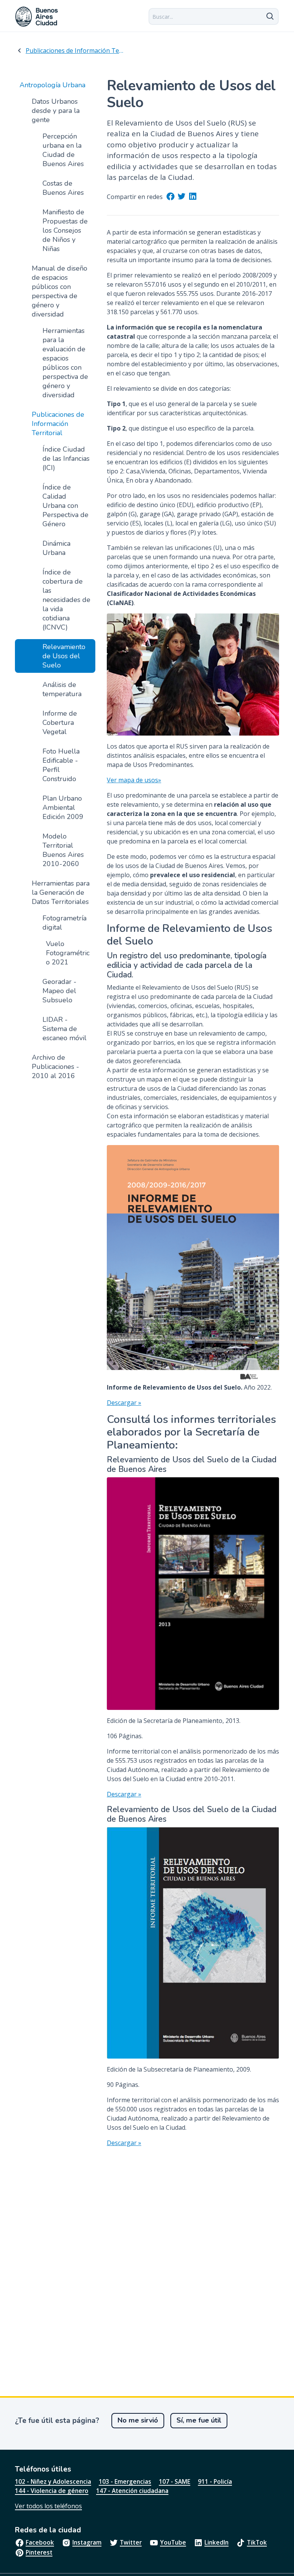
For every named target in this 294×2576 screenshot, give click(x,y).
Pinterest (39, 2552)
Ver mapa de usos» (134, 780)
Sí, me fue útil (199, 2420)
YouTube (173, 2542)
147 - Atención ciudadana (132, 2491)
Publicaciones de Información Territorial (75, 51)
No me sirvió (138, 2420)
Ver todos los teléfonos (48, 2506)
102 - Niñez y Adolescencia (53, 2481)
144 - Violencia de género (52, 2491)
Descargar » (124, 1403)
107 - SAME (175, 2481)
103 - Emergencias (125, 2481)
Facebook (40, 2542)
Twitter (131, 2542)
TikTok (257, 2542)
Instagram (87, 2542)
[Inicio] (37, 17)
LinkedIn (216, 2542)
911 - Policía (215, 2481)
